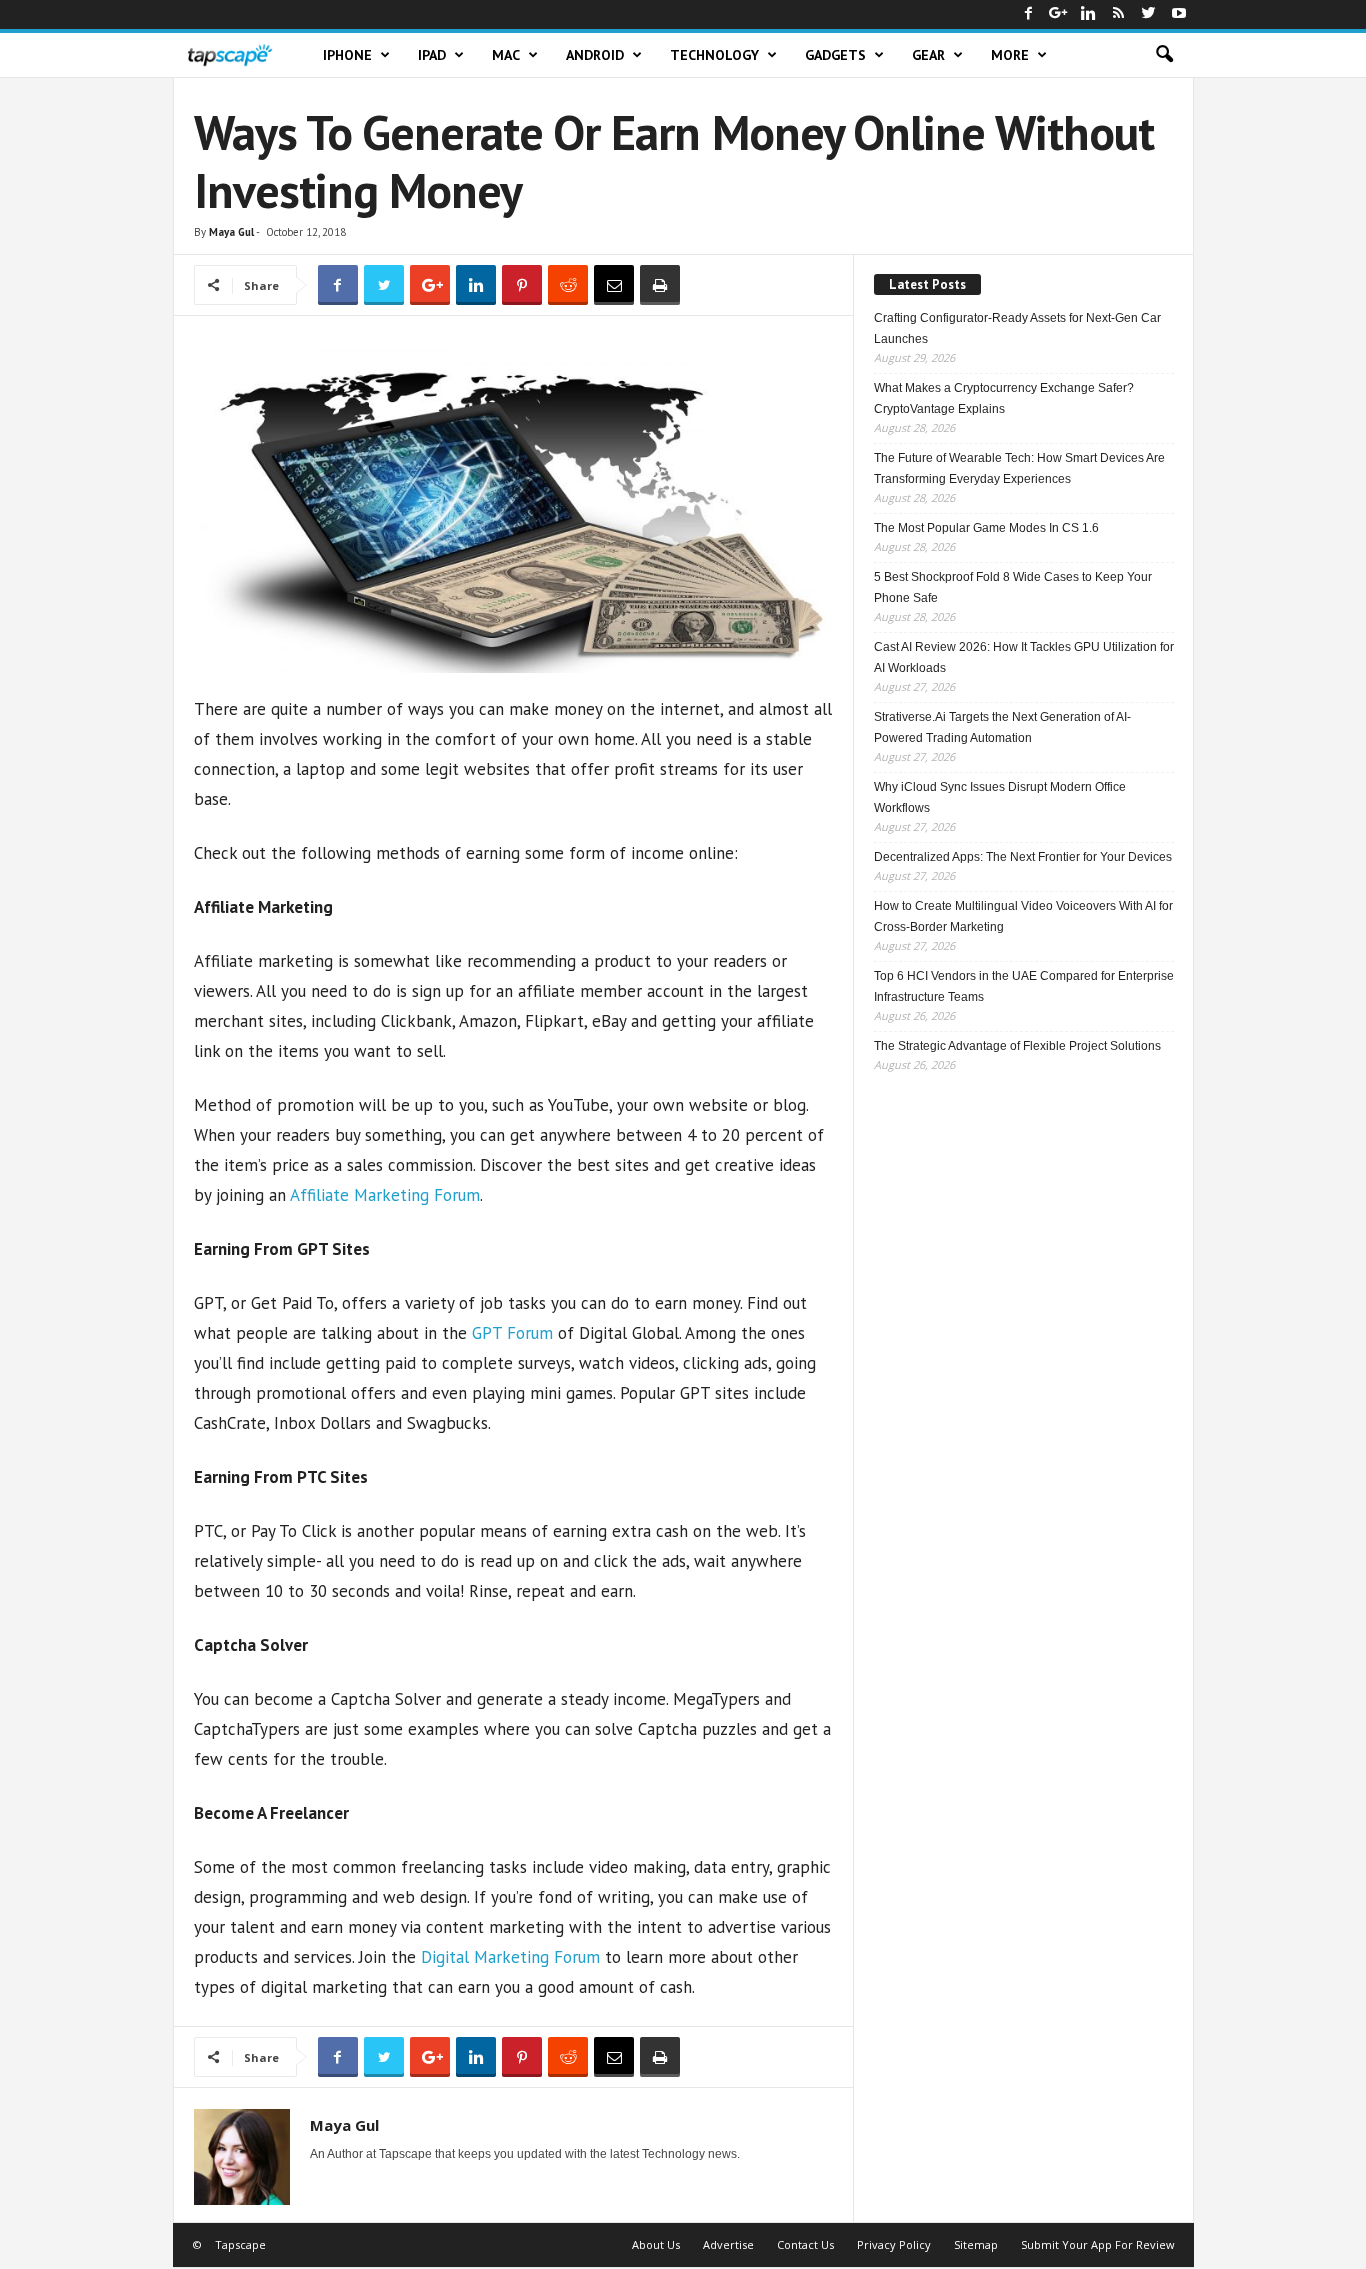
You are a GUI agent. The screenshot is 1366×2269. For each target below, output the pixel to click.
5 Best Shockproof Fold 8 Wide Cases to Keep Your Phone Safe (1013, 587)
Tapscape (240, 2244)
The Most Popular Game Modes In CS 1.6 (986, 528)
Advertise (728, 2244)
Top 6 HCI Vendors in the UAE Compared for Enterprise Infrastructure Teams (1024, 986)
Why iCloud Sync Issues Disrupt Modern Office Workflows (1000, 797)
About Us (656, 2244)
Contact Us (805, 2244)
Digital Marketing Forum (510, 1957)
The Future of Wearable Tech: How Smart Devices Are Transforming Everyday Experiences (1019, 468)
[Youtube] (1179, 14)
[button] (1164, 55)
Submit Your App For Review (1098, 2244)
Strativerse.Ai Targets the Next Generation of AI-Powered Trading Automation (1002, 727)
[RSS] (1119, 14)
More (1010, 55)
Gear (928, 55)
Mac (506, 55)
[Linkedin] (1089, 14)
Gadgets (835, 55)
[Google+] (1059, 14)
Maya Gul (231, 232)
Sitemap (976, 2244)
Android (595, 55)
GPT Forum (512, 1333)
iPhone (347, 55)
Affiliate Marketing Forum (385, 1195)
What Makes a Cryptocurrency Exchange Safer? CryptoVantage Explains (1004, 398)
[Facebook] (1029, 14)
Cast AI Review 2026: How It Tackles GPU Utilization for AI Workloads (1024, 657)
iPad (432, 55)
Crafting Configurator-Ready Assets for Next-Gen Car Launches (1017, 328)
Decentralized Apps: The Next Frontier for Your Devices (1023, 857)
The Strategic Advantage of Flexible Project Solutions (1017, 1046)
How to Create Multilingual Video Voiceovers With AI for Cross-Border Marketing (1023, 916)
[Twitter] (1149, 14)
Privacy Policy (894, 2244)
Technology (714, 55)
